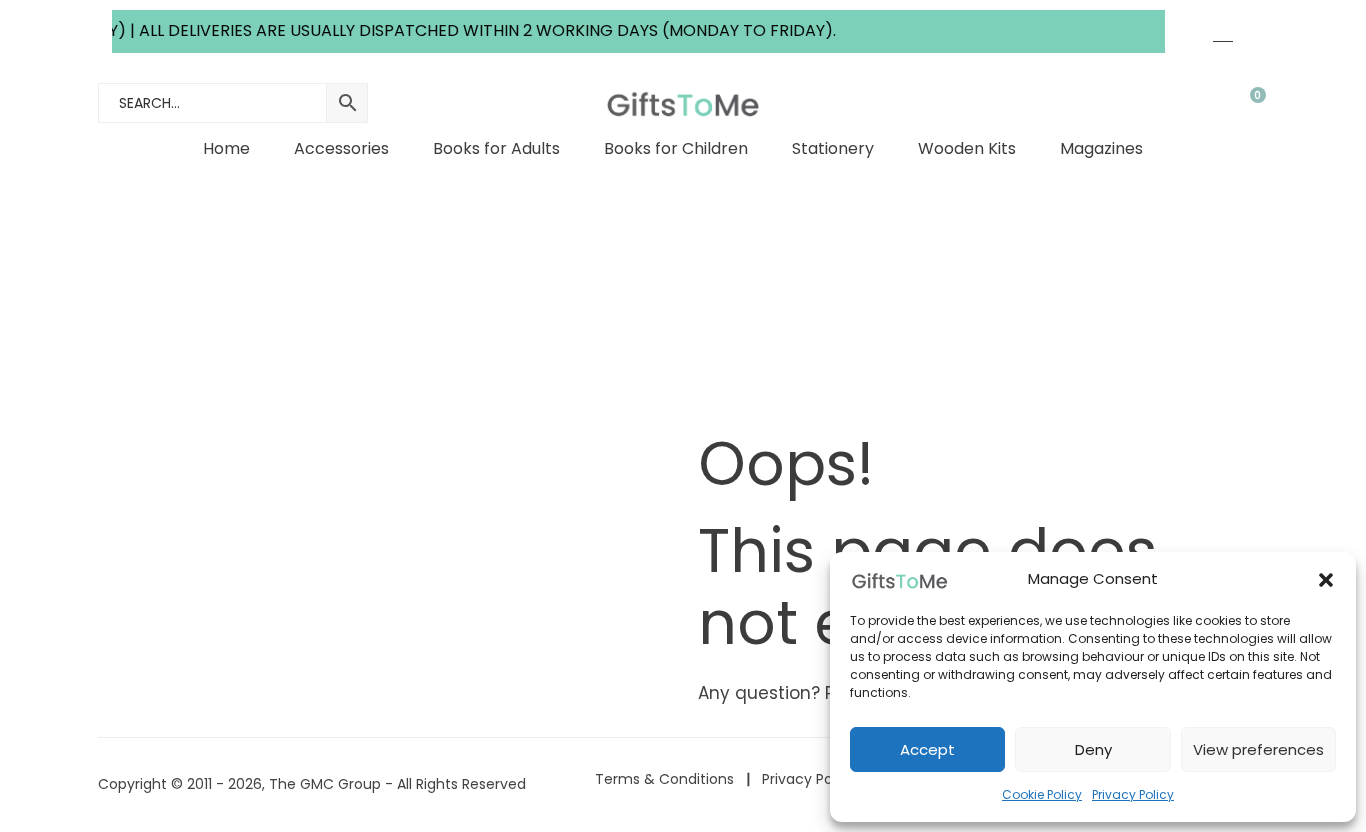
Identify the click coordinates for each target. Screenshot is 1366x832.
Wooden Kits (967, 148)
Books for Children (676, 148)
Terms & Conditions (664, 779)
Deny (1093, 749)
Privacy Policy (1133, 794)
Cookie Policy (1042, 794)
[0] (1245, 103)
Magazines (1101, 148)
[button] (1326, 580)
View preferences (1258, 749)
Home (226, 148)
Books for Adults (496, 148)
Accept (927, 749)
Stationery (833, 148)
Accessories (341, 148)
